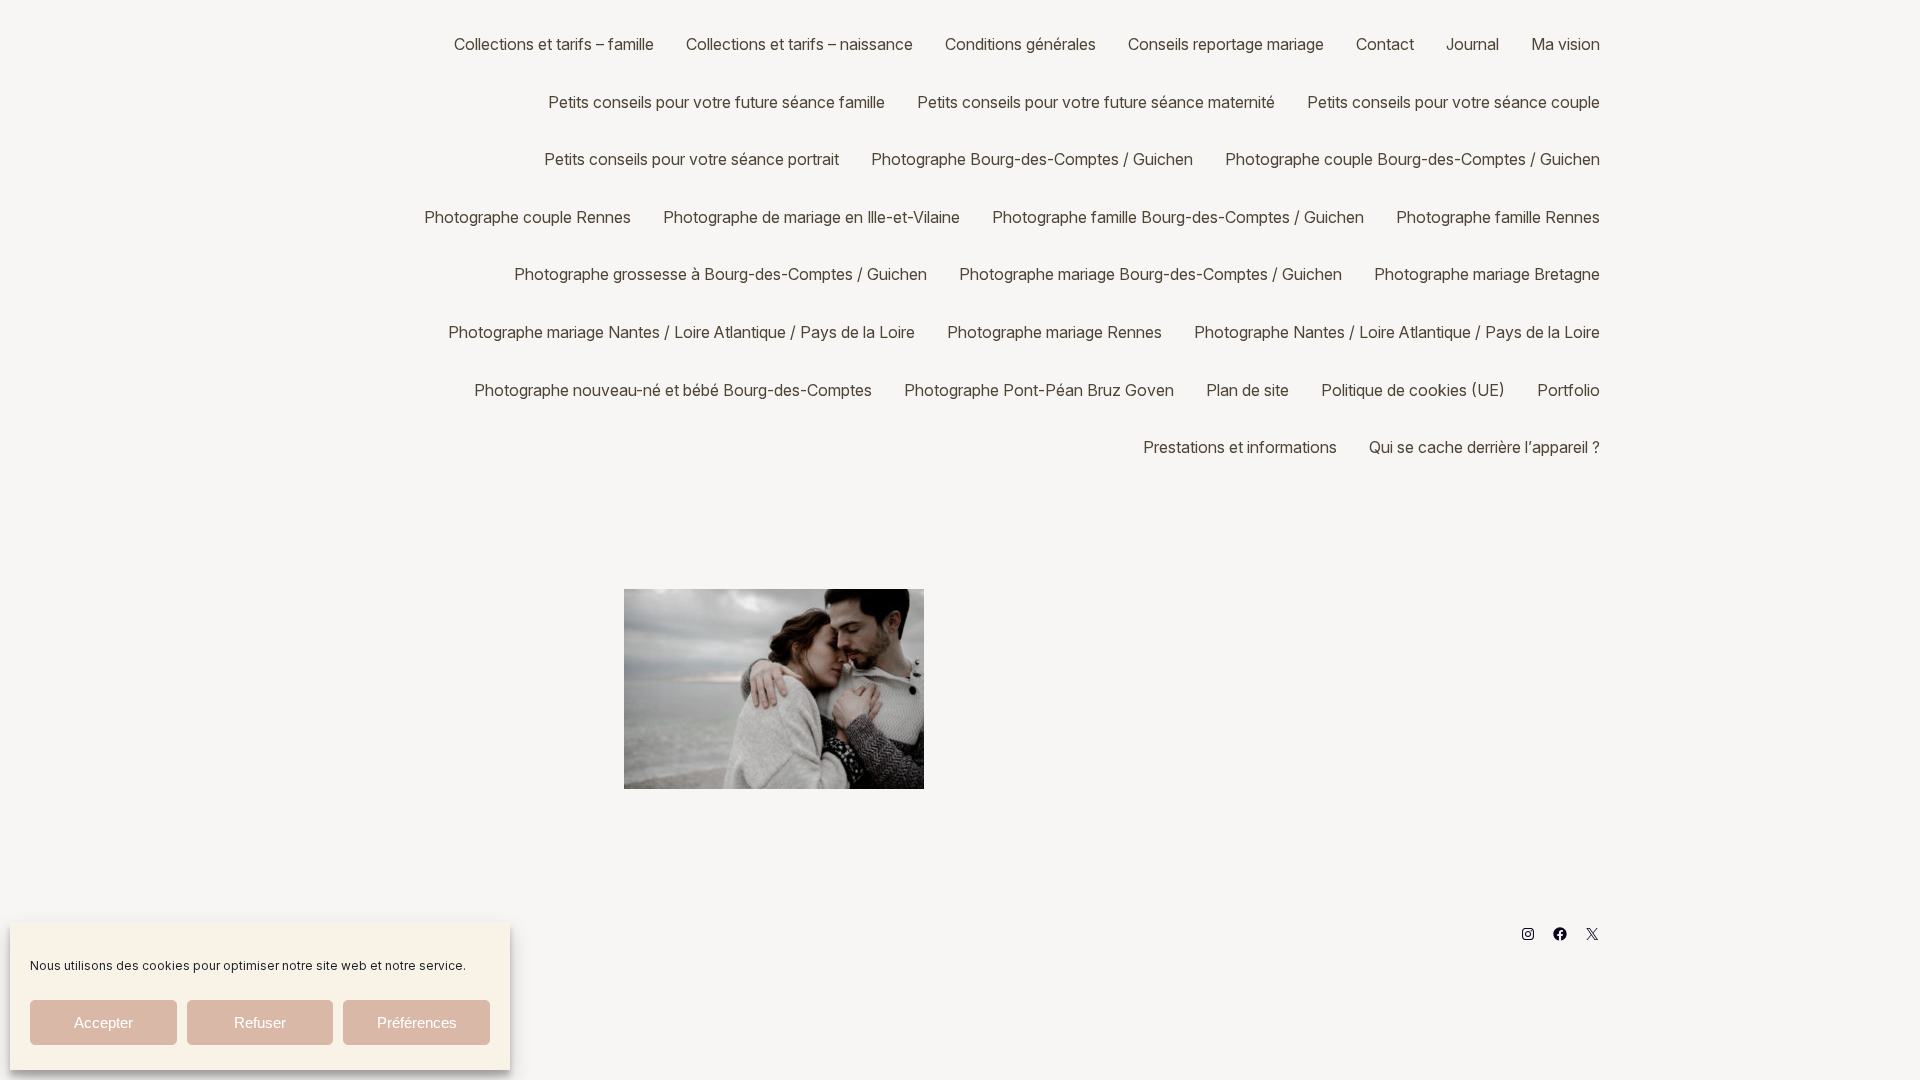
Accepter (103, 1022)
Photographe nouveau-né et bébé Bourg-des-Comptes (673, 390)
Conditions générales (1020, 44)
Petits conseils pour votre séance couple (1453, 102)
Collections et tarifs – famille (554, 44)
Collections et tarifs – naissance (799, 44)
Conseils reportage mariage (1226, 44)
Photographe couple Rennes (527, 217)
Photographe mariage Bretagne (1487, 274)
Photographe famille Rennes (1498, 217)
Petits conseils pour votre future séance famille (716, 102)
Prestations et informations (1240, 447)
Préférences (417, 1022)
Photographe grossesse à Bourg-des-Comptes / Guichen (720, 274)
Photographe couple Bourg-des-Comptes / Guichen (1412, 159)
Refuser (260, 1022)
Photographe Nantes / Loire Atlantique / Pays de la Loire (1397, 332)
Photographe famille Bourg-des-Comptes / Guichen (1178, 217)
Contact (1385, 44)
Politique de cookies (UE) (1413, 390)
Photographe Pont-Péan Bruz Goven (1039, 390)
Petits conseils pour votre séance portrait (691, 159)
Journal (1472, 44)
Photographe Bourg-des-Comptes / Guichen (1032, 159)
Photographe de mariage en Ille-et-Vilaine (811, 217)
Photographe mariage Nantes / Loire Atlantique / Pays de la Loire (681, 332)
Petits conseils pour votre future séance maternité (1096, 102)
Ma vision (1565, 44)
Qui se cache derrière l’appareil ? (1484, 447)
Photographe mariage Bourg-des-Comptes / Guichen (1150, 274)
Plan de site (1247, 390)
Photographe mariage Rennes (1054, 332)
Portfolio (1568, 390)
